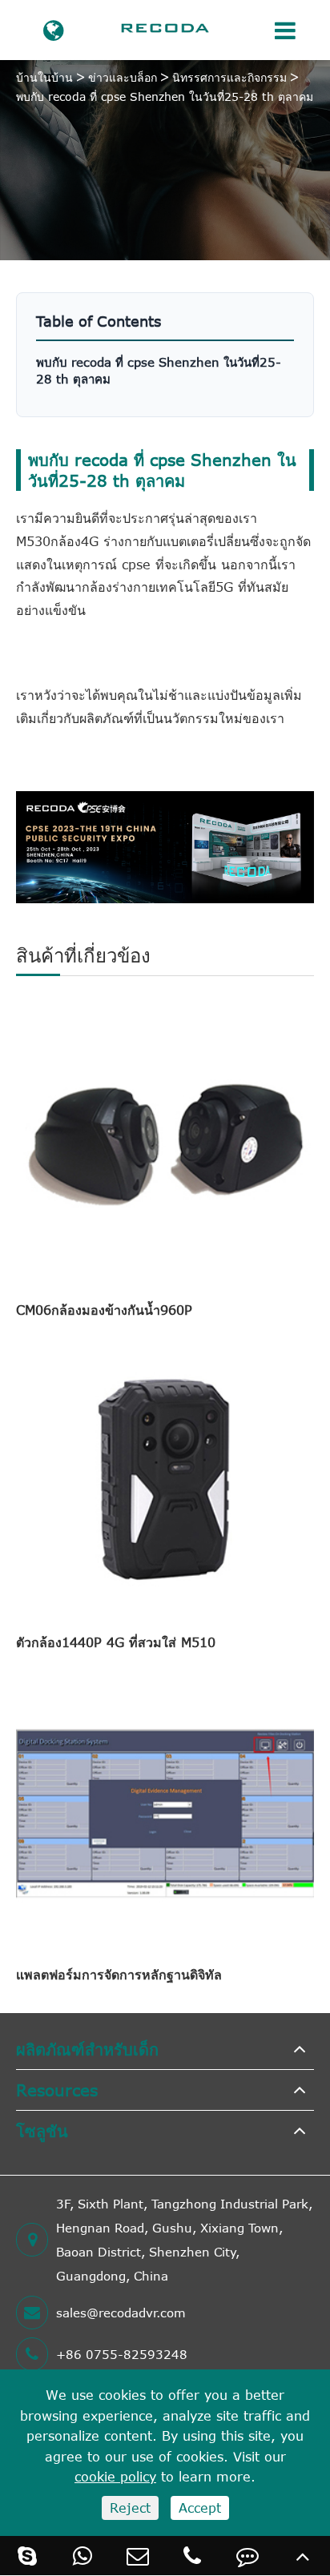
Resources (57, 2090)
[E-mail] (137, 2556)
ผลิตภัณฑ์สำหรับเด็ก (87, 2049)
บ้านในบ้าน (44, 77)
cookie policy (115, 2477)
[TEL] (193, 2556)
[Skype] (28, 2556)
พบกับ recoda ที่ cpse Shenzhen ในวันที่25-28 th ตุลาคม (165, 96)
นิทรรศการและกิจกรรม (229, 77)
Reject (130, 2508)
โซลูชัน (42, 2130)
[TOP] (302, 2556)
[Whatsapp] (83, 2556)
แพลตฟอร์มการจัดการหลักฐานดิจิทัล (119, 1975)
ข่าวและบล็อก (123, 77)
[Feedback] (248, 2556)
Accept (200, 2508)
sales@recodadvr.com (121, 2313)
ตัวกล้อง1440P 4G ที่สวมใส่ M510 (116, 1642)
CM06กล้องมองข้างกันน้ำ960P (104, 1310)
